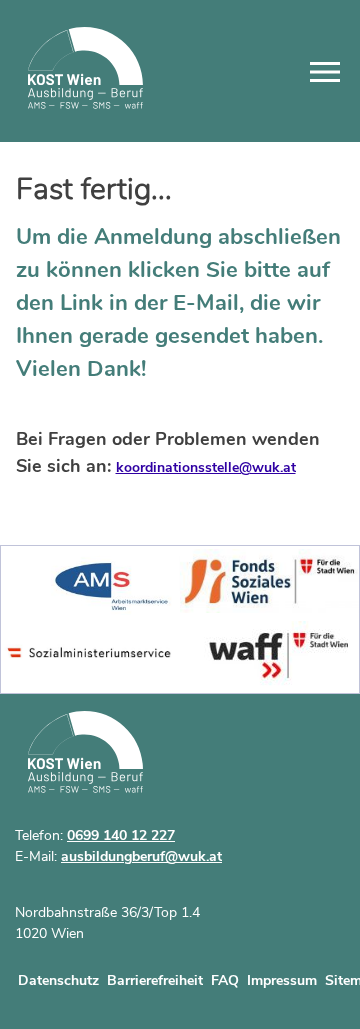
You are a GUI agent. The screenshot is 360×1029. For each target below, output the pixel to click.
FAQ (225, 980)
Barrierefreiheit (155, 980)
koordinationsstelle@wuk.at (206, 467)
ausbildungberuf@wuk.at (141, 856)
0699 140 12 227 (121, 835)
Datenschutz (58, 980)
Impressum (282, 980)
